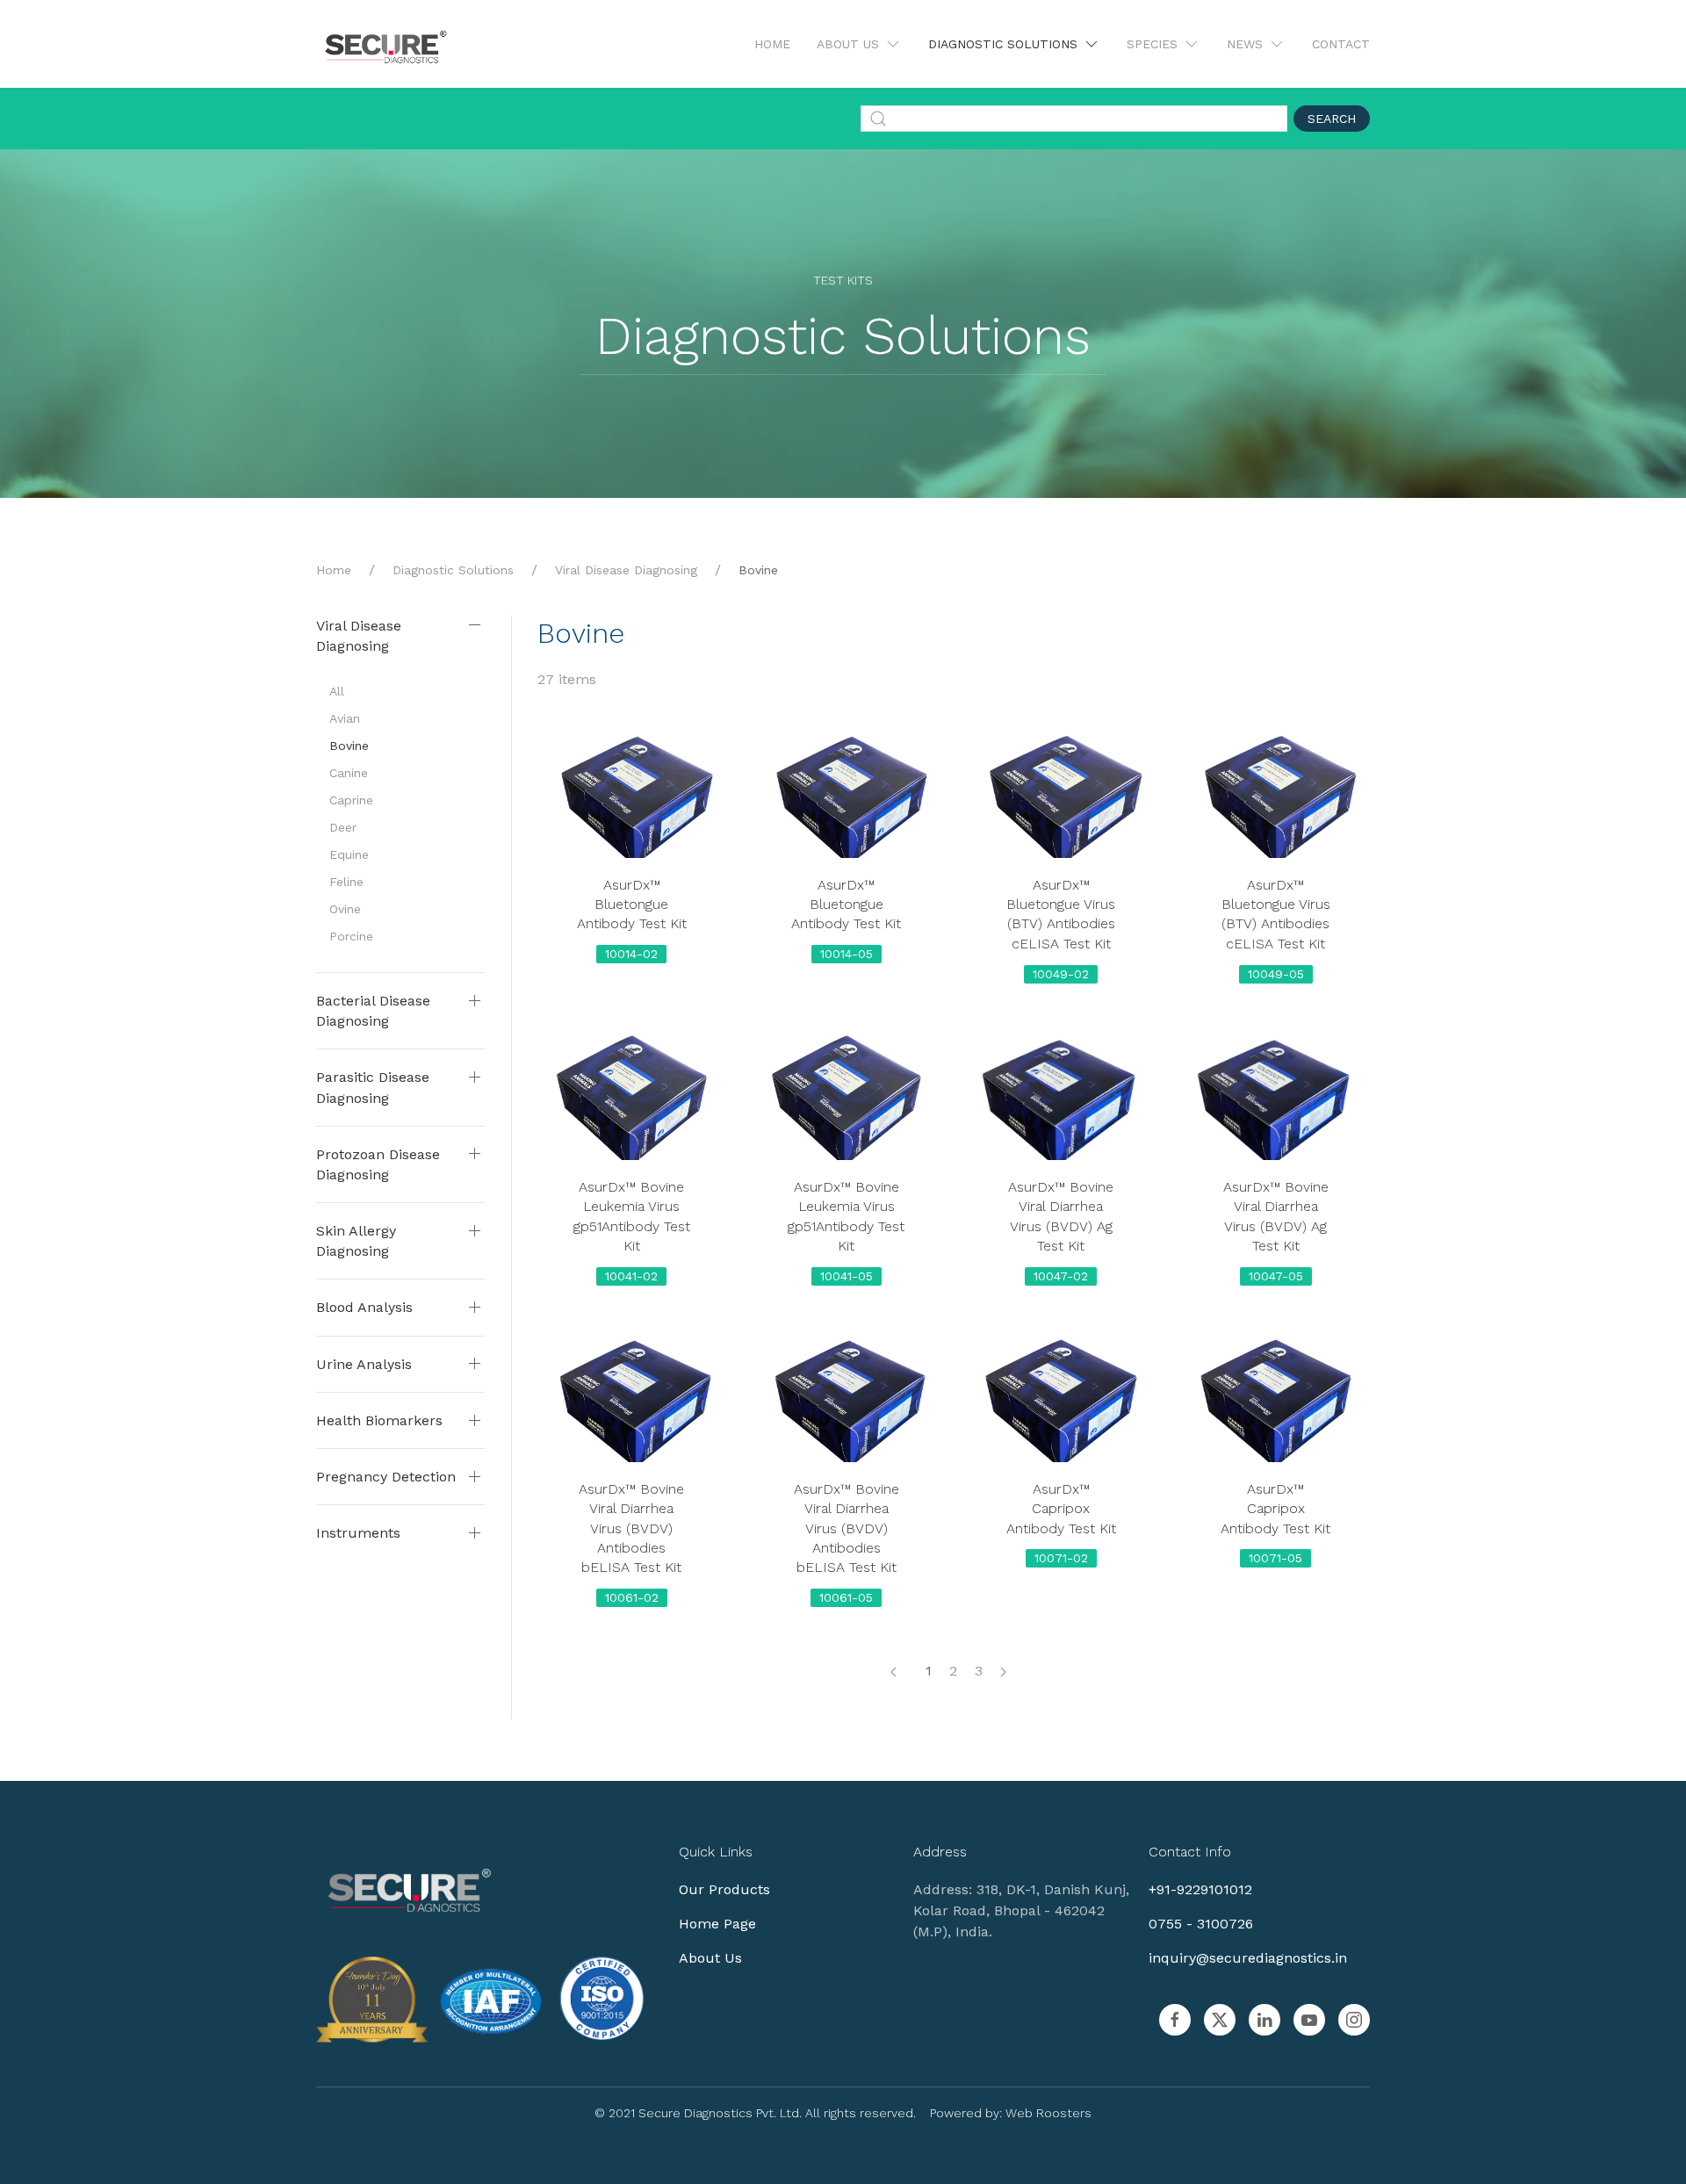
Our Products (724, 1889)
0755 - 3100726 (1201, 1924)
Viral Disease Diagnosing (626, 570)
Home (772, 44)
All (337, 691)
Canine (349, 773)
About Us (848, 44)
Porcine (351, 936)
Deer (343, 827)
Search (1332, 119)
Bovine (349, 746)
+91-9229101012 (1200, 1889)
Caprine (351, 800)
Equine (349, 854)
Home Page (717, 1924)
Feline (346, 882)
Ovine (345, 909)
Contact (1341, 44)
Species (1152, 44)
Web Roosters (1048, 2113)
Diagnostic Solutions (1003, 44)
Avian (345, 718)
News (1245, 44)
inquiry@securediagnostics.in (1248, 1958)
